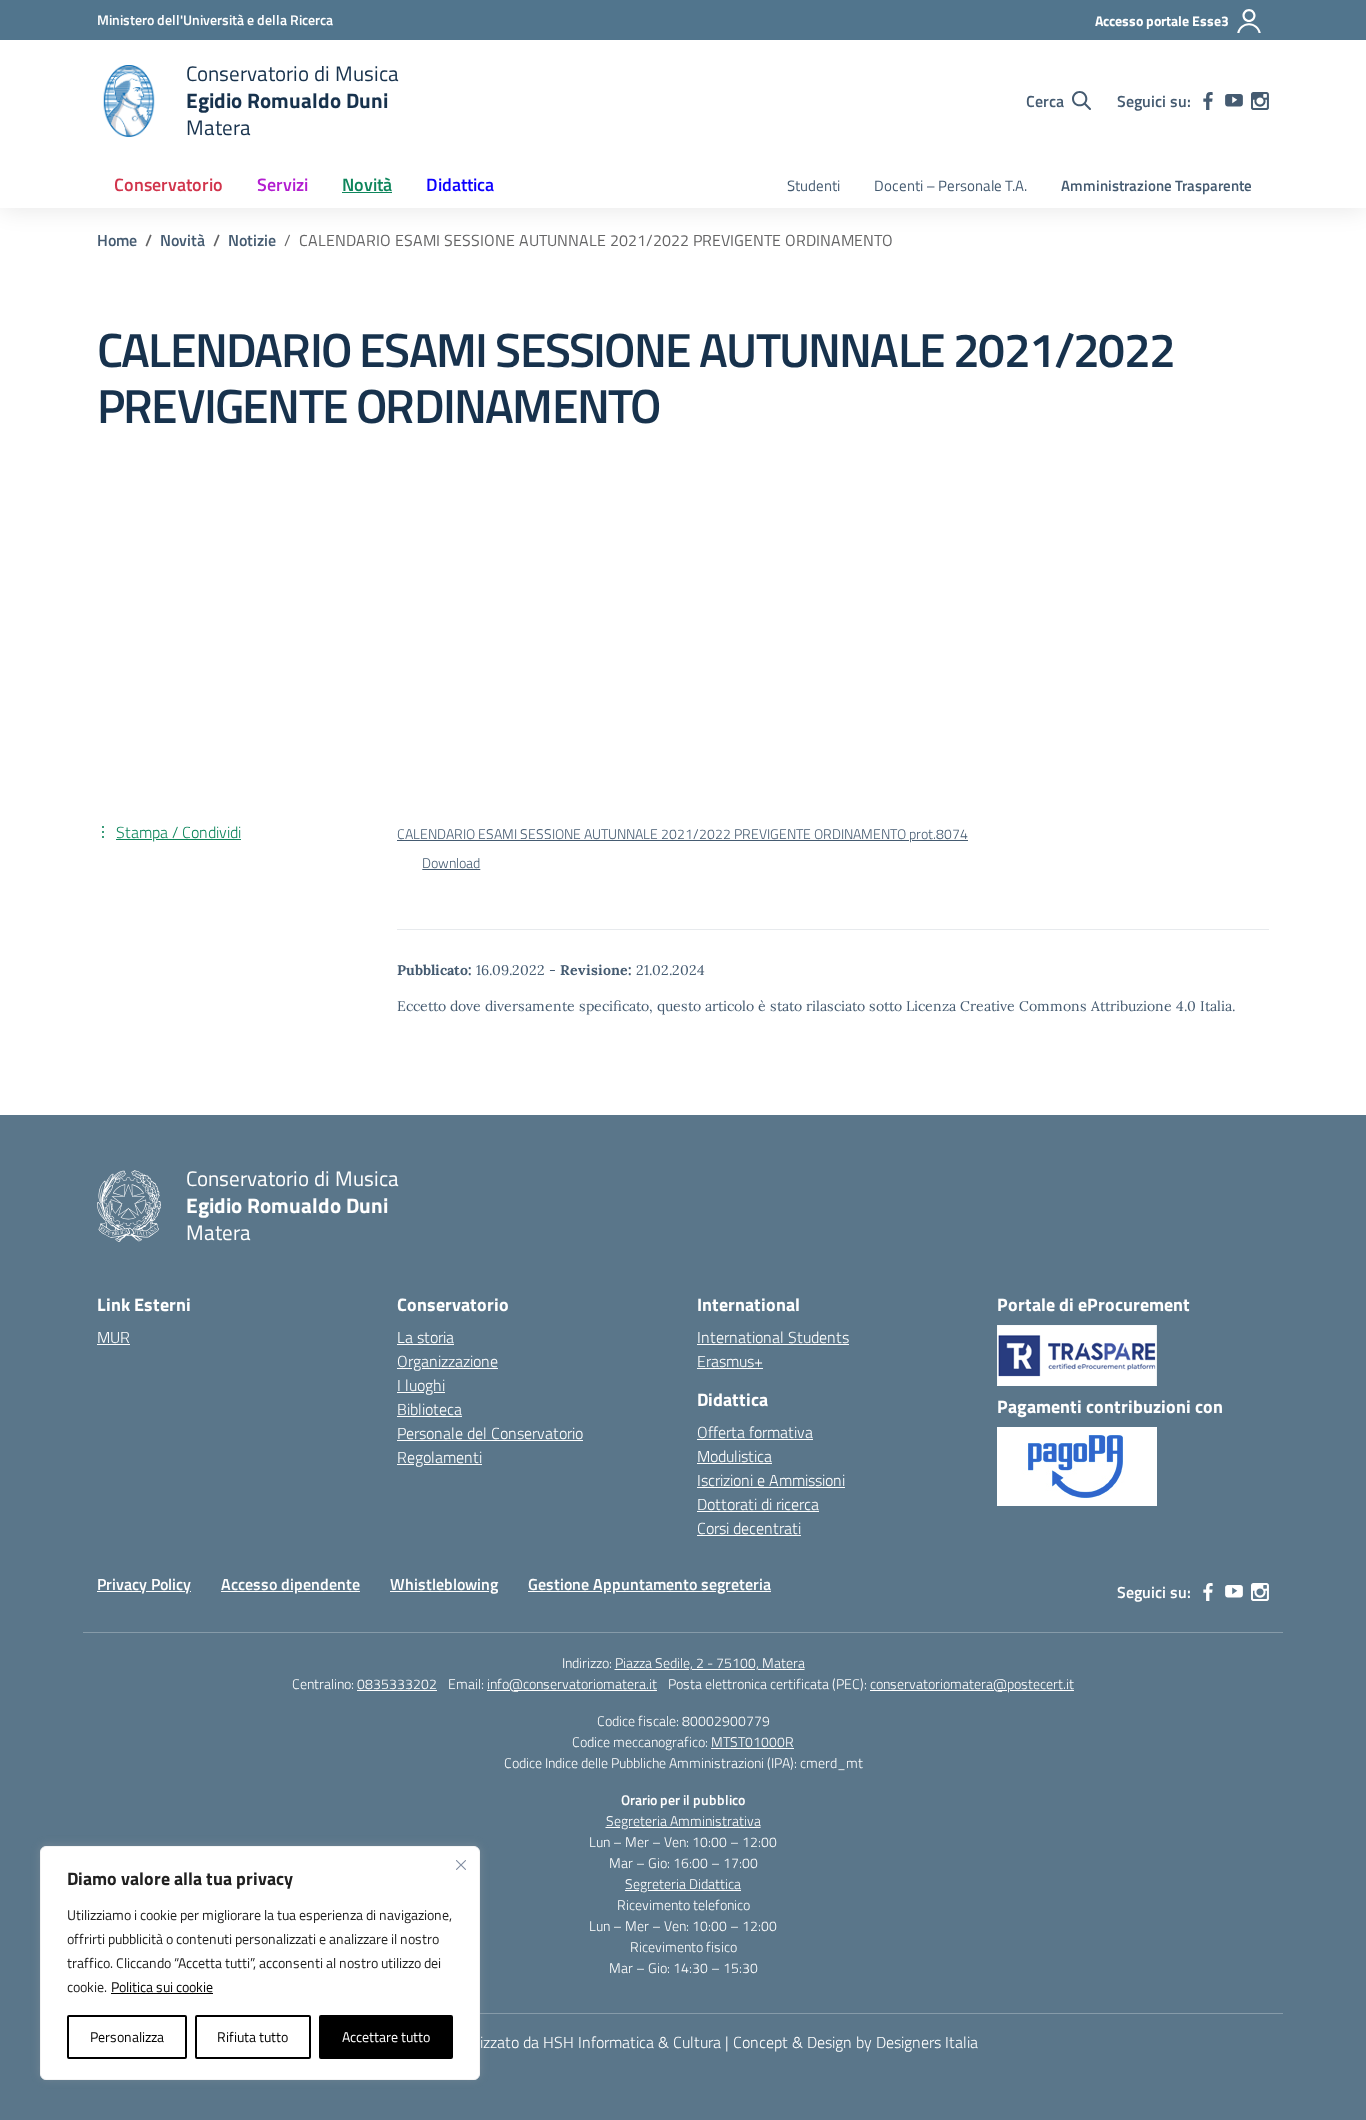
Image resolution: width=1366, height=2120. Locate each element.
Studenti (813, 185)
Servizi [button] (282, 184)
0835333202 (397, 1683)
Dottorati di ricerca (758, 1504)
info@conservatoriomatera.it (572, 1683)
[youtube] (1234, 101)
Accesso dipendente (290, 1584)
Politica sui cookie (162, 1986)
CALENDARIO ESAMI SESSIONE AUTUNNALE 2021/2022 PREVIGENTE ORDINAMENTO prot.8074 (682, 834)
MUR (113, 1337)
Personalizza (127, 2036)
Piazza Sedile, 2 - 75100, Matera (710, 1662)
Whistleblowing (444, 1584)
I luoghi (421, 1385)
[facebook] (1208, 101)
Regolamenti (439, 1457)
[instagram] (1260, 101)
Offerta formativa (755, 1432)
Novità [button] (367, 184)
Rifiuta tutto (252, 2036)
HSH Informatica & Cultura (632, 2042)
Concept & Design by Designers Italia (855, 2042)
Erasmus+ (730, 1361)
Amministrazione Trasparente (1156, 185)
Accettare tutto (386, 2036)
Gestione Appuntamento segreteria (649, 1584)
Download (451, 863)
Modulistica (734, 1456)
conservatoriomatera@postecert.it (972, 1683)
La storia (425, 1337)
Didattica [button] (460, 184)
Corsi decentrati (749, 1528)
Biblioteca (429, 1409)
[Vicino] (461, 1865)
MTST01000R (752, 1741)
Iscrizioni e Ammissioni (771, 1480)
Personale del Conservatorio (490, 1433)
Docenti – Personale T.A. (950, 185)
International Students (773, 1337)
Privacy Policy (144, 1584)
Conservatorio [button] (168, 184)
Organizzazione (447, 1361)
